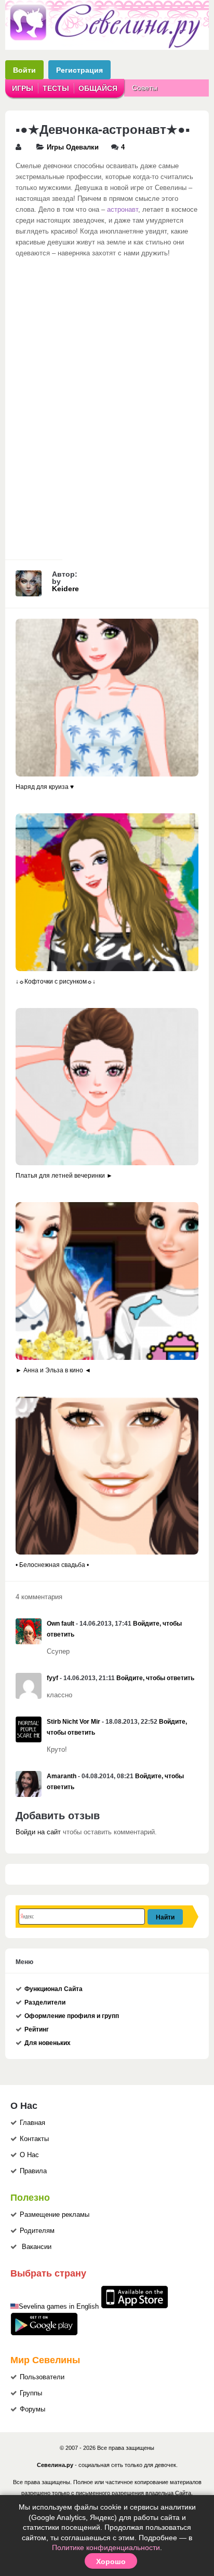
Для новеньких (48, 2043)
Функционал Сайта (53, 1989)
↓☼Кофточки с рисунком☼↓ (56, 982)
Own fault (61, 1624)
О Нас (29, 2155)
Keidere (65, 589)
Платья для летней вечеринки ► (64, 1176)
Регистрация (79, 70)
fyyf (52, 1678)
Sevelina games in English (59, 2307)
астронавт (123, 210)
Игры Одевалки (73, 147)
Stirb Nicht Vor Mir (73, 1722)
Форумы (32, 2409)
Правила (33, 2171)
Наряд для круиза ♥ (45, 787)
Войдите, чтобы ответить (155, 1678)
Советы (145, 88)
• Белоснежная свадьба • (52, 1565)
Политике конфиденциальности (106, 2547)
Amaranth (62, 1776)
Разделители (45, 2002)
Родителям (37, 2231)
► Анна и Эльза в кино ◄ (53, 1370)
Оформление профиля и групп (72, 2016)
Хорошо (111, 2561)
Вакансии (37, 2247)
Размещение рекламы (55, 2215)
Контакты (34, 2139)
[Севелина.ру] (107, 46)
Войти (24, 70)
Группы (31, 2393)
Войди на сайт (38, 1832)
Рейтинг (37, 2029)
